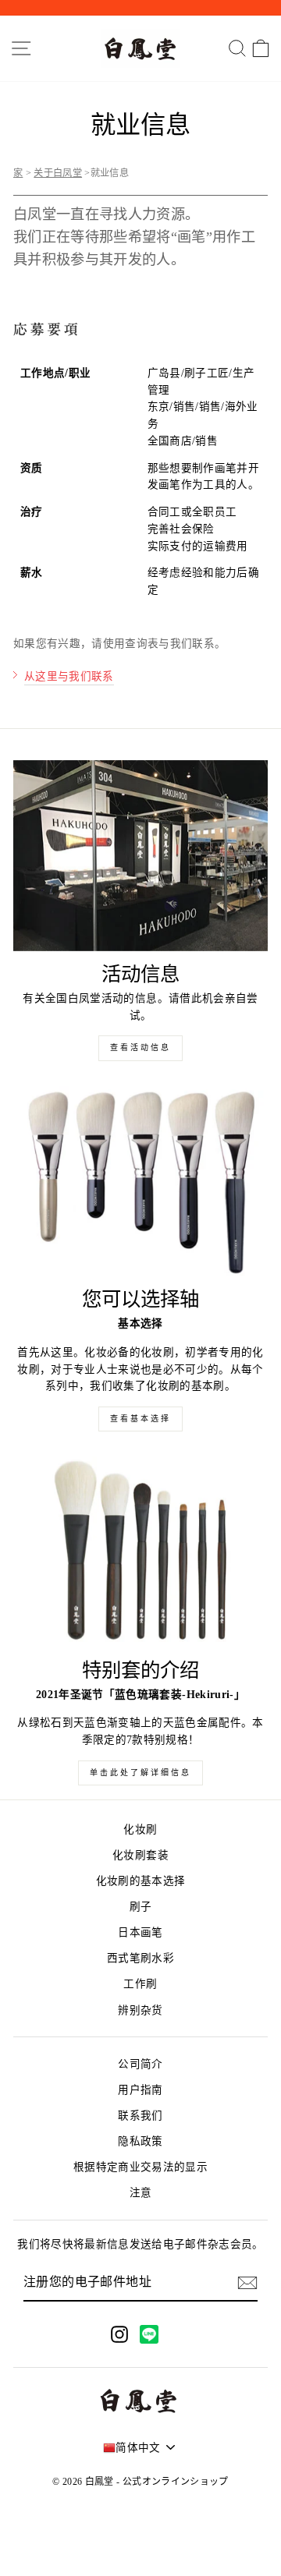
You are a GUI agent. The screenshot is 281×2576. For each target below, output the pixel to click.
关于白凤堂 (58, 173)
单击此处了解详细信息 (140, 1773)
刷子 (141, 1907)
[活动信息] (140, 856)
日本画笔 (140, 1932)
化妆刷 (140, 1829)
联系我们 (140, 2116)
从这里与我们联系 (69, 676)
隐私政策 (140, 2141)
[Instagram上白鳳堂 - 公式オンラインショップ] (119, 2334)
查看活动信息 (140, 1047)
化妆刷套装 (140, 1855)
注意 (141, 2193)
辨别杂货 (140, 2010)
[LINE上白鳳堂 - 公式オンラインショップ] (149, 2334)
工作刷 (140, 1984)
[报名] (247, 2283)
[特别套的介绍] (140, 1552)
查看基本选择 (140, 1419)
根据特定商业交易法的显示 (140, 2167)
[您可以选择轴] (140, 1182)
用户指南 (140, 2090)
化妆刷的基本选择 (141, 1881)
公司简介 (140, 2064)
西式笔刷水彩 (140, 1958)
